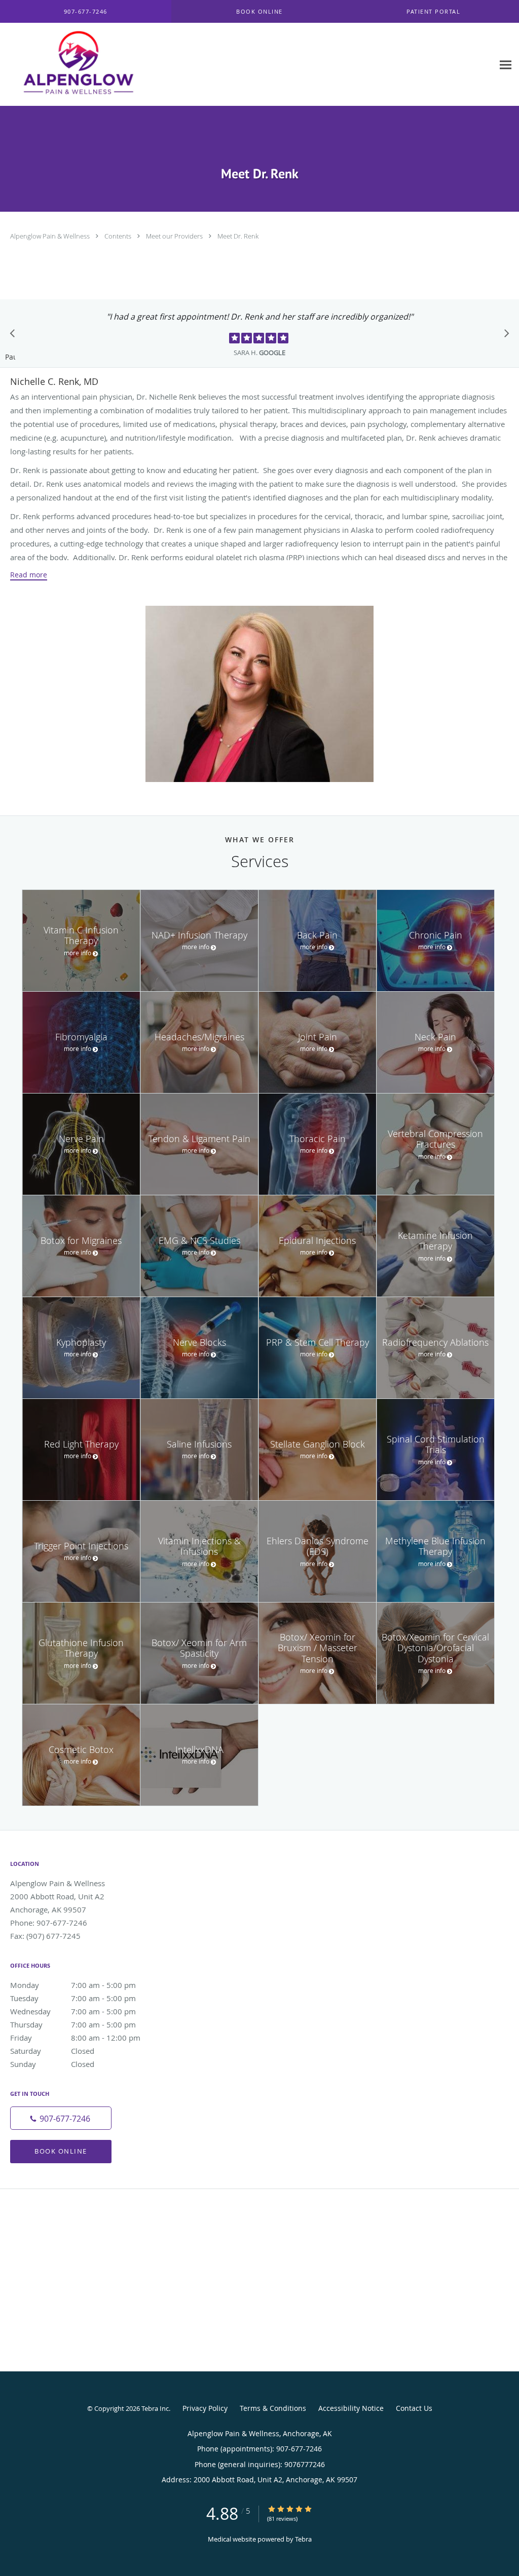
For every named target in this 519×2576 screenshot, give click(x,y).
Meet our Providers (175, 236)
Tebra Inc (155, 2408)
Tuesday (73, 1998)
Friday (75, 2038)
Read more (29, 575)
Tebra (303, 2539)
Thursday (73, 2024)
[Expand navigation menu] (506, 65)
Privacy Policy (205, 2408)
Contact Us (414, 2408)
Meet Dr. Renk (238, 236)
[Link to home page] (70, 65)
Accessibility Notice (351, 2408)
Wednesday (73, 2011)
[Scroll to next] (504, 336)
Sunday (52, 2064)
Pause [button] (10, 358)
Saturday (52, 2051)
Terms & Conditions (273, 2408)
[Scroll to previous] (15, 336)
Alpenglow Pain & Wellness (51, 236)
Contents (119, 236)
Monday (73, 1985)
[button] (259, 12)
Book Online (61, 2151)
